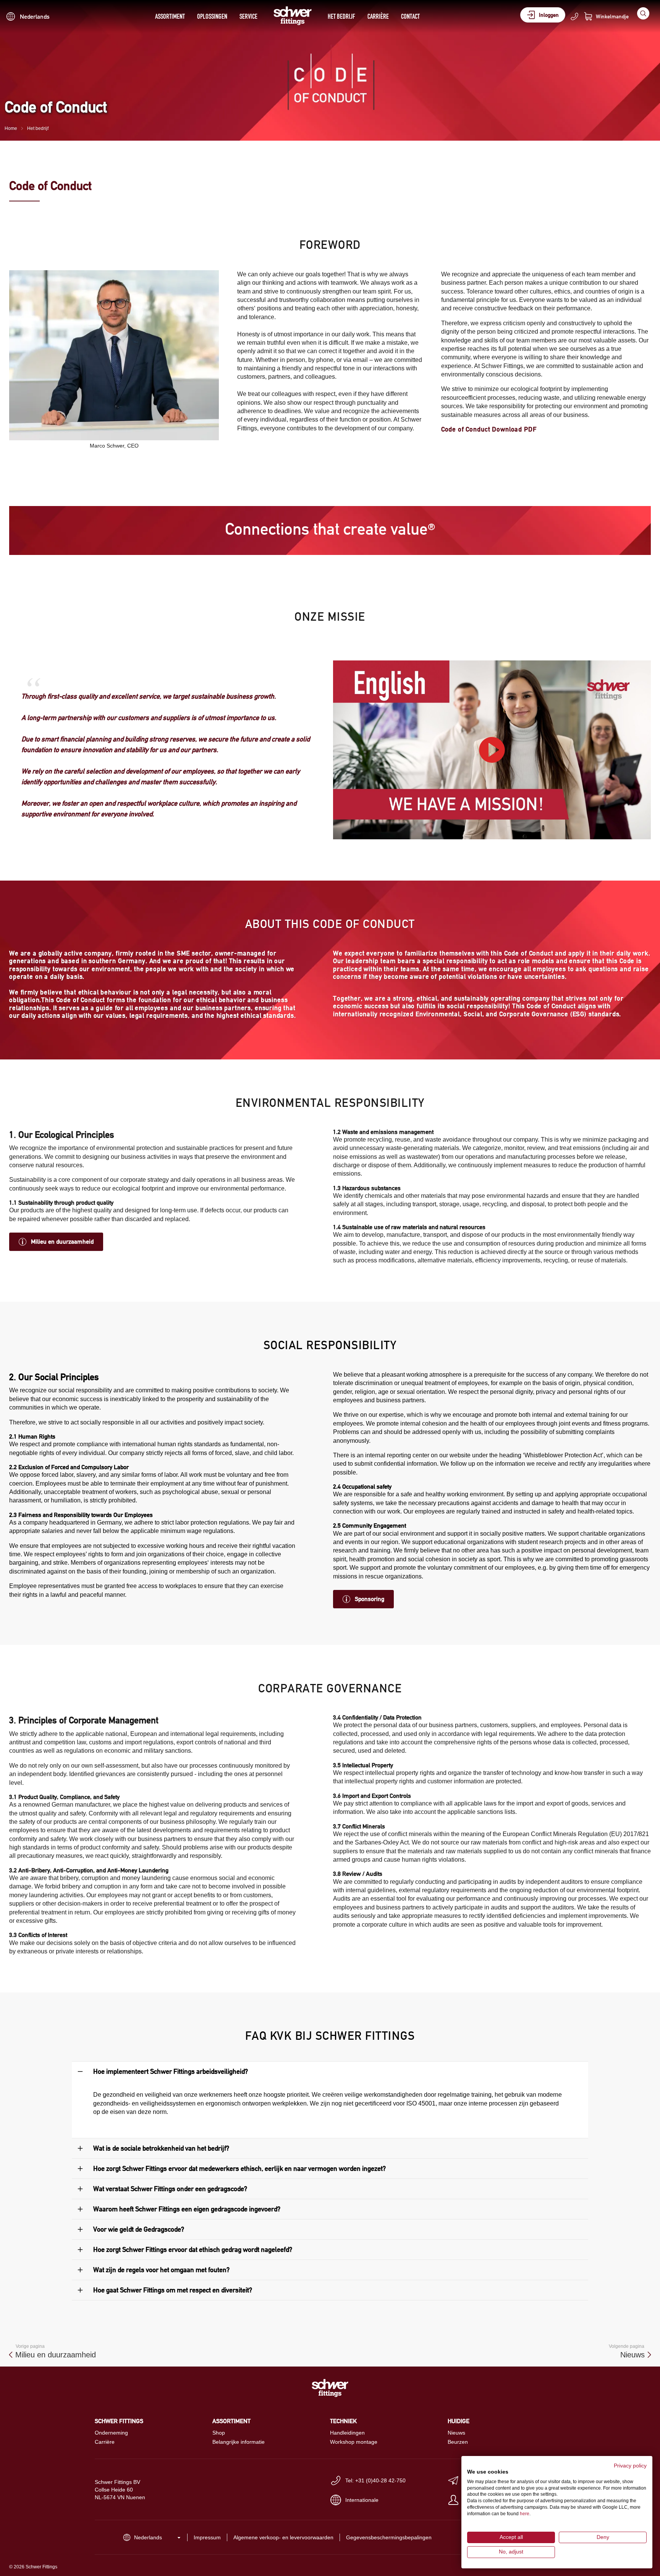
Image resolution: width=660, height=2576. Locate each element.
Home (11, 128)
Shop (219, 2433)
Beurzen (458, 2442)
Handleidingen (347, 2433)
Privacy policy (630, 2466)
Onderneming (111, 2433)
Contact (410, 16)
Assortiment (170, 16)
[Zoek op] (643, 13)
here (525, 2514)
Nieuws (456, 2433)
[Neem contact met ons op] (574, 16)
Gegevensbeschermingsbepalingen (389, 2537)
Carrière (378, 16)
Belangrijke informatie (239, 2442)
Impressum (207, 2537)
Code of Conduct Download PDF (489, 429)
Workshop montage (354, 2442)
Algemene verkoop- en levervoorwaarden (283, 2537)
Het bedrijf (341, 16)
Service (248, 16)
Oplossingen (212, 16)
